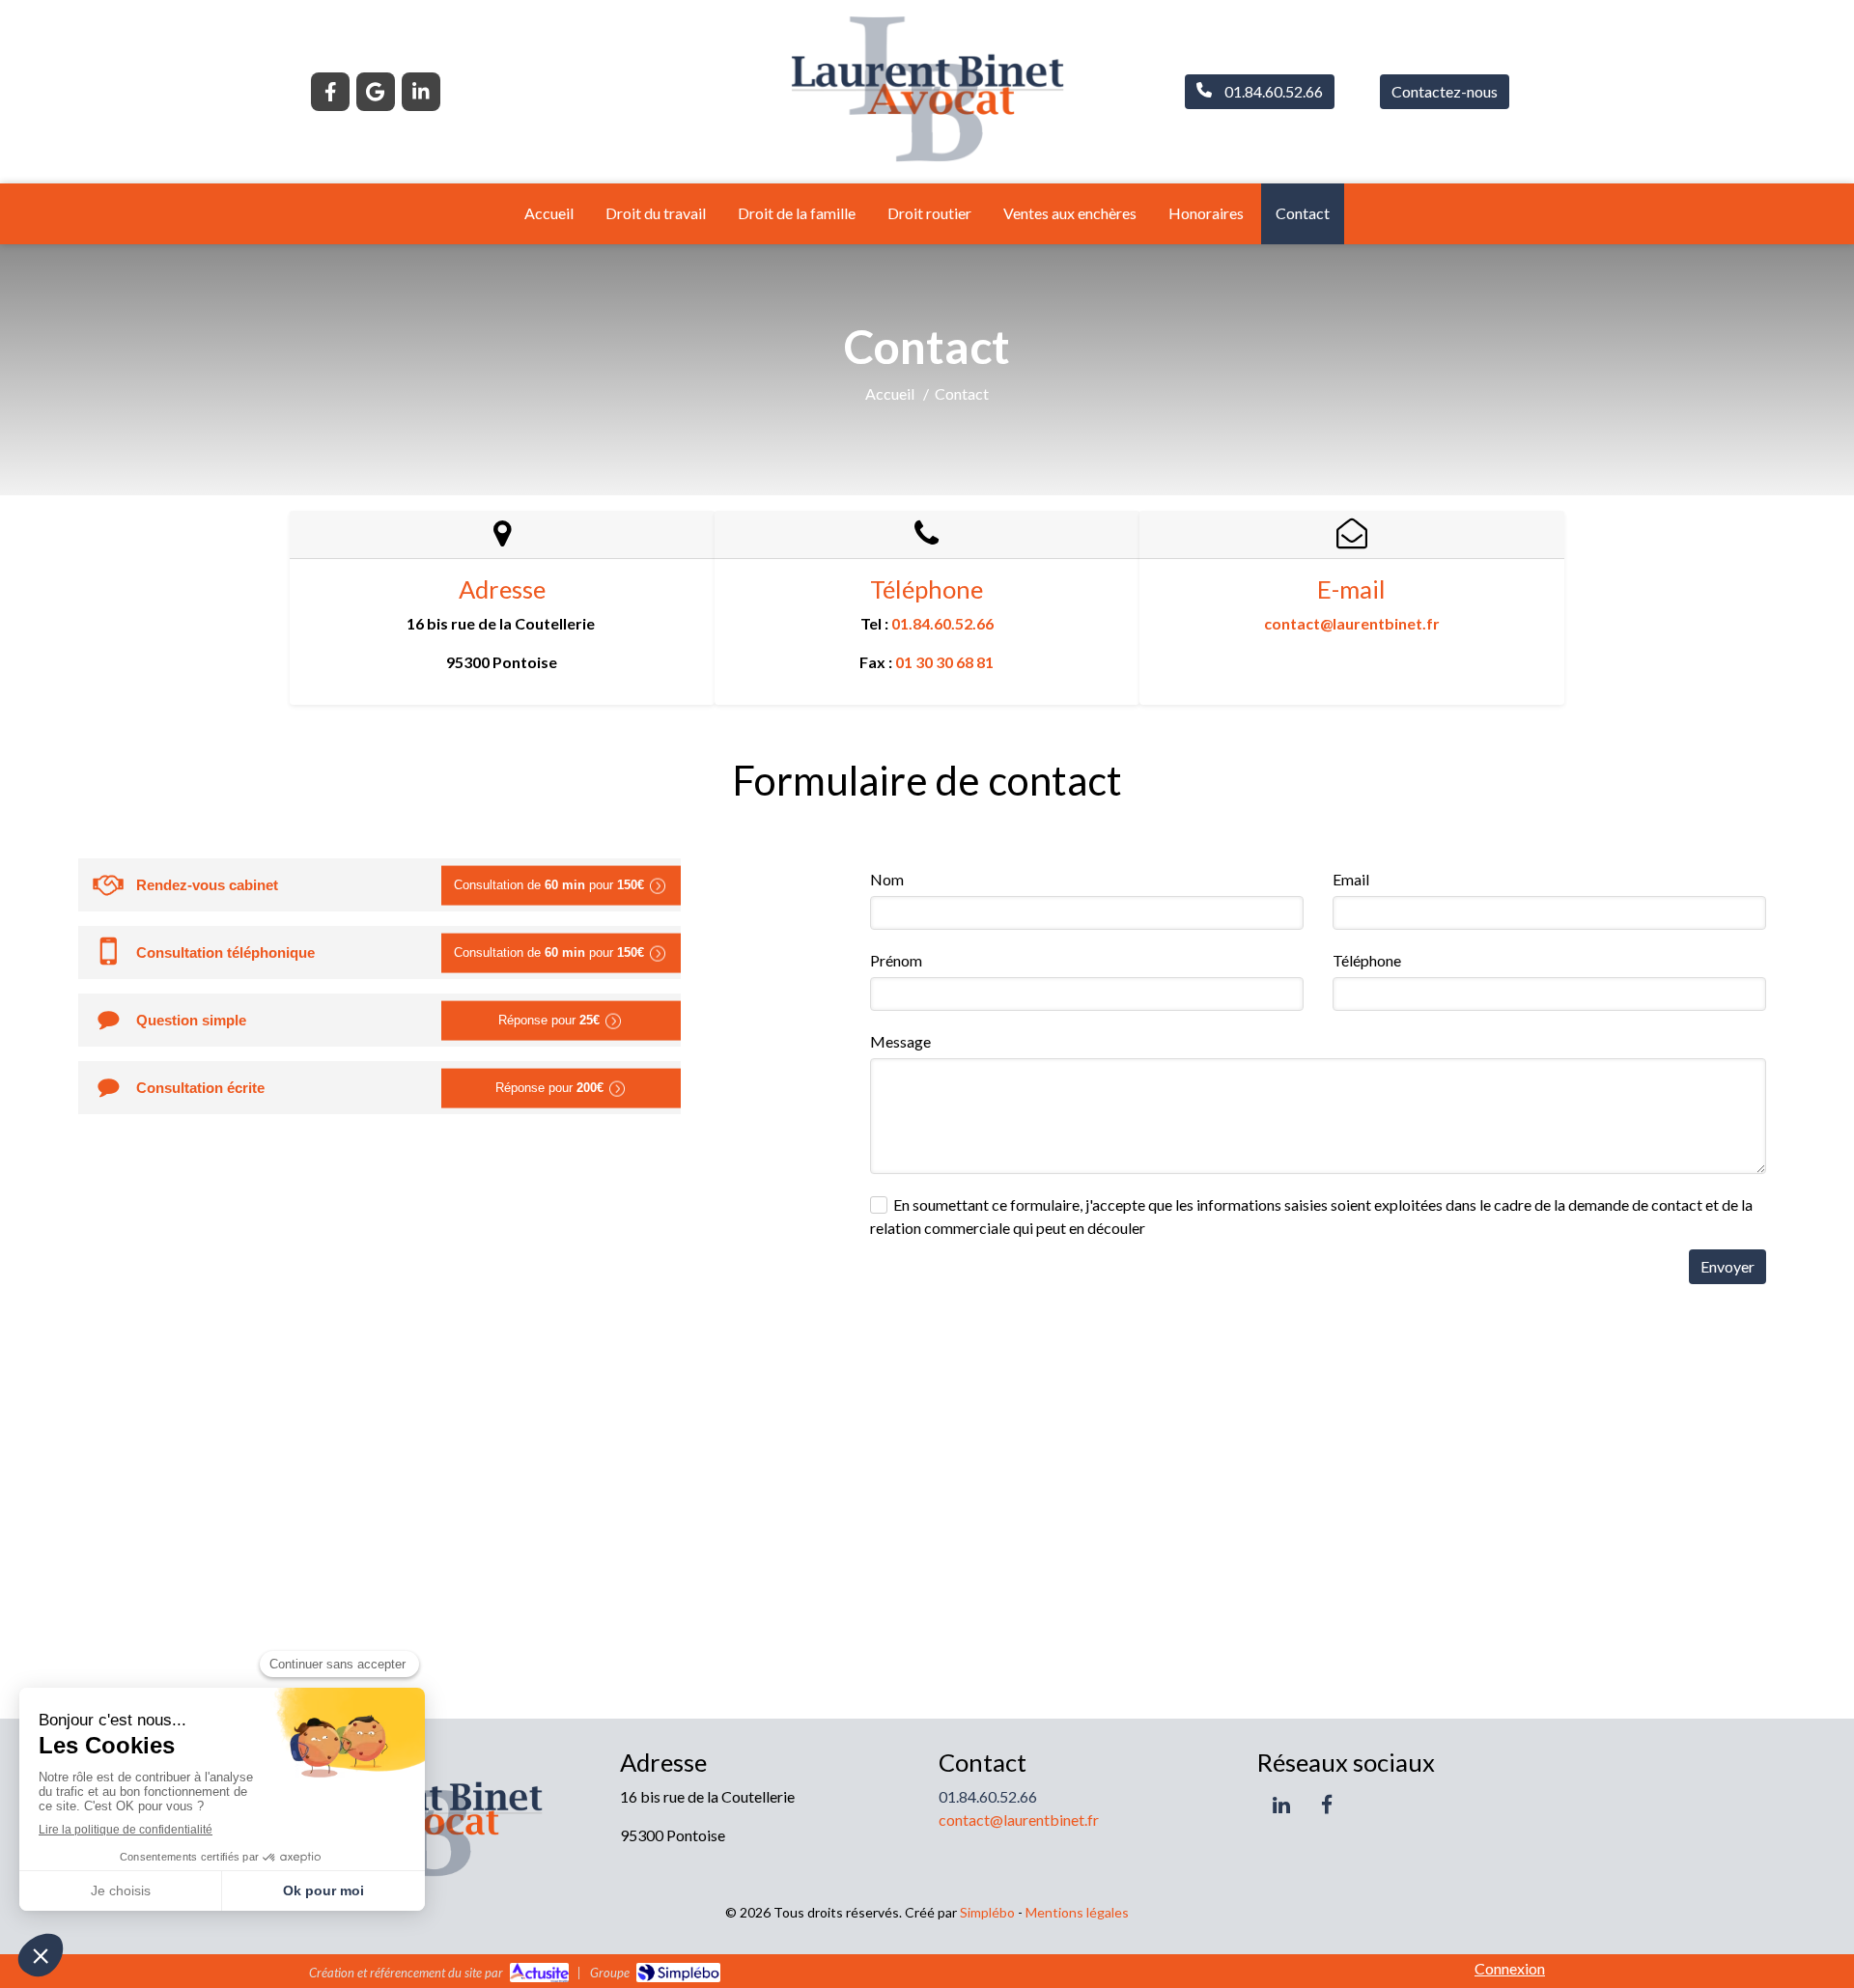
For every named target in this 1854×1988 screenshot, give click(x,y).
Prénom (896, 960)
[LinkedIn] (421, 92)
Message (900, 1041)
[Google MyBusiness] (376, 92)
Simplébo (987, 1912)
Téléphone (1367, 960)
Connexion (1510, 1968)
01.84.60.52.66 (942, 623)
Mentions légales (1077, 1912)
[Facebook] (330, 92)
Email (1351, 879)
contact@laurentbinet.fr (1352, 623)
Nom (887, 879)
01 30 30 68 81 (944, 662)
